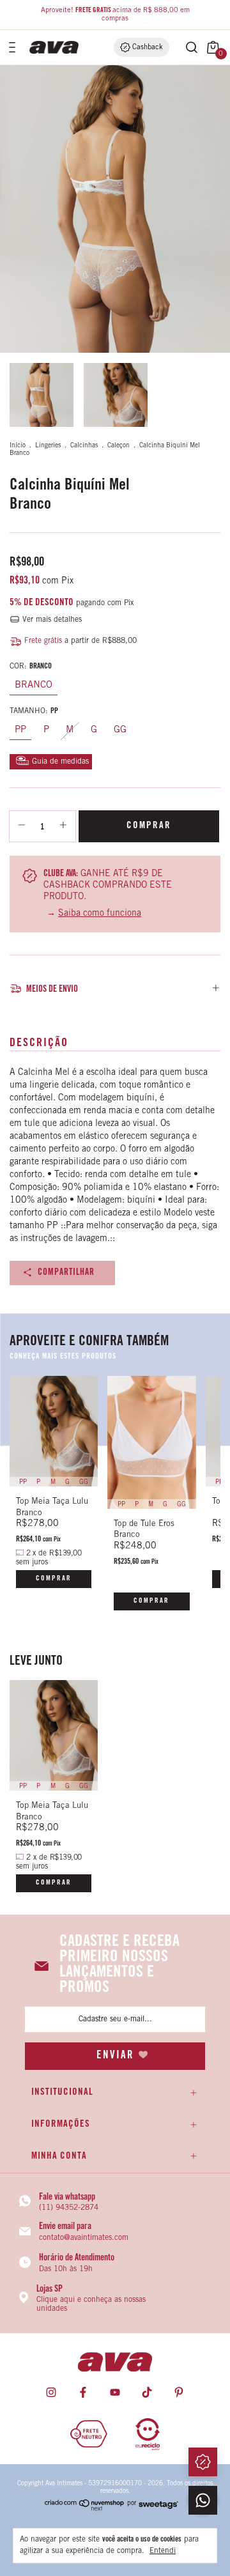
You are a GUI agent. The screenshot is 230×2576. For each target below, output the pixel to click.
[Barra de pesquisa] (185, 47)
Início (18, 446)
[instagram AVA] (51, 2393)
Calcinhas (84, 446)
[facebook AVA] (83, 2393)
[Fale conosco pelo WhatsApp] (203, 2500)
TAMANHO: (34, 711)
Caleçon (119, 446)
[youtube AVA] (115, 2393)
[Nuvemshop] (85, 2509)
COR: (31, 667)
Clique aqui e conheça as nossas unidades (91, 2304)
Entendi (163, 2551)
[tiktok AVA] (147, 2393)
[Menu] (14, 47)
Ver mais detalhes (51, 620)
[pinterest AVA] (179, 2393)
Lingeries (48, 446)
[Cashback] (203, 2462)
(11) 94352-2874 (69, 2208)
